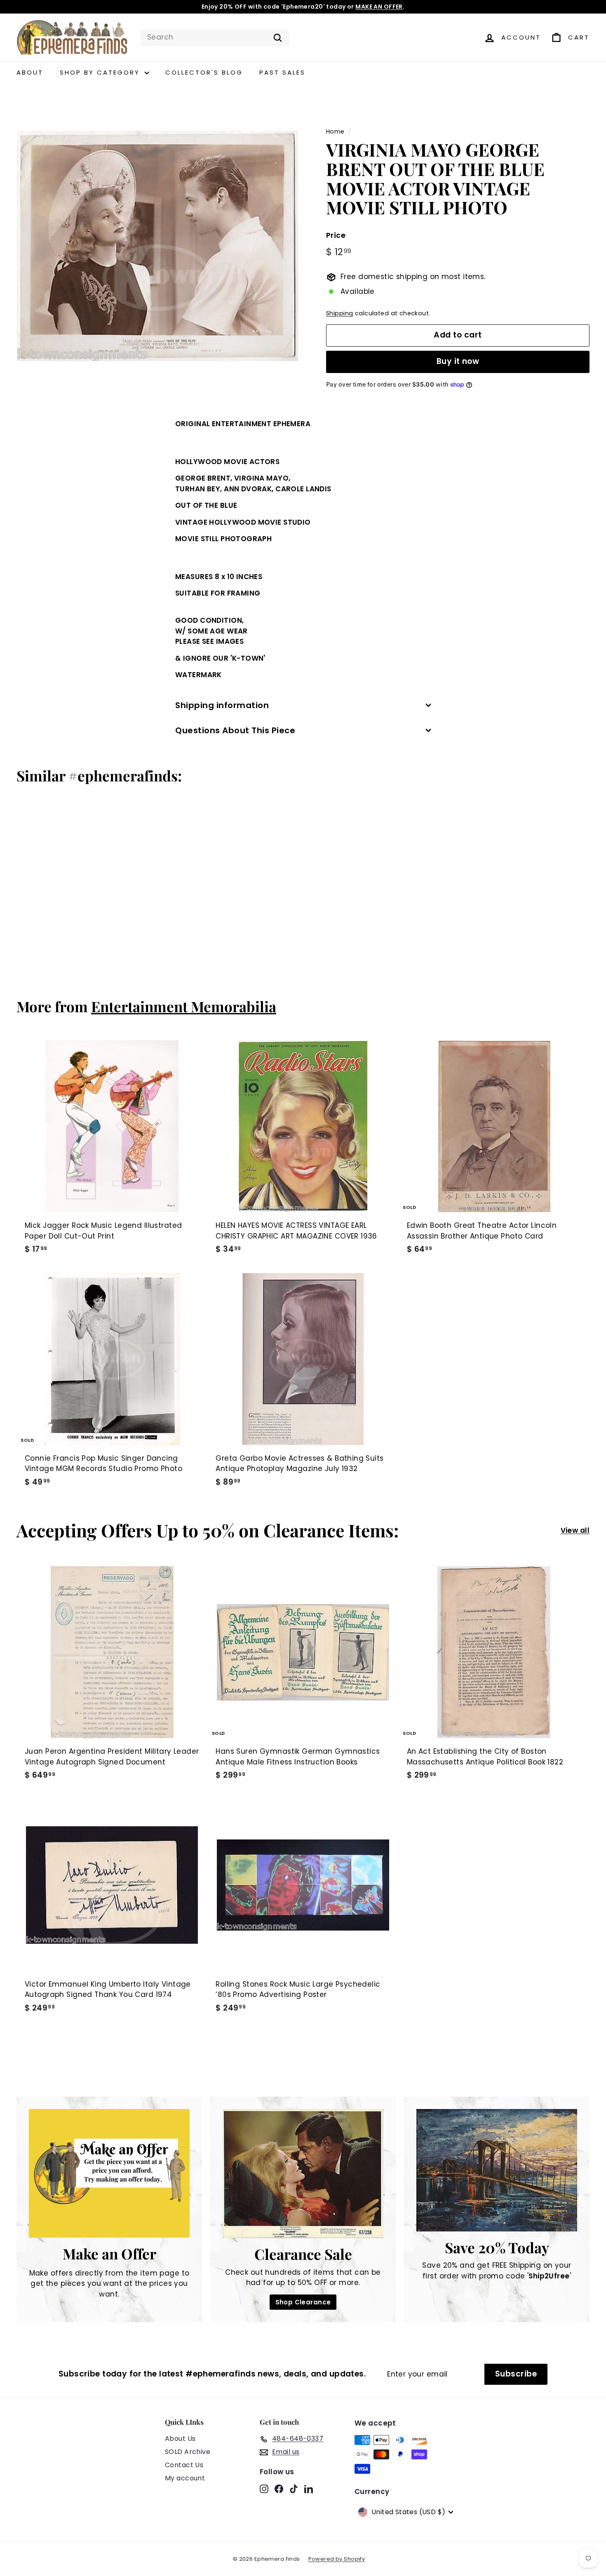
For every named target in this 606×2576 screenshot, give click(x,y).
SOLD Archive (188, 2452)
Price (336, 236)
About (30, 72)
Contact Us (184, 2465)
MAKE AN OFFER (379, 7)
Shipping (339, 314)
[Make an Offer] (109, 2173)
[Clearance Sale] (303, 2174)
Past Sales (282, 72)
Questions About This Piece (235, 730)
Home (335, 131)
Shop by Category (101, 72)
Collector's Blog (204, 72)
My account (185, 2478)
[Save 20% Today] (497, 2170)
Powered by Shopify (337, 2559)
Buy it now (458, 362)
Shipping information (222, 705)
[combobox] (215, 38)
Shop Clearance (303, 2302)
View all (575, 1530)
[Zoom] (157, 246)
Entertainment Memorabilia (184, 1006)
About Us (180, 2439)
